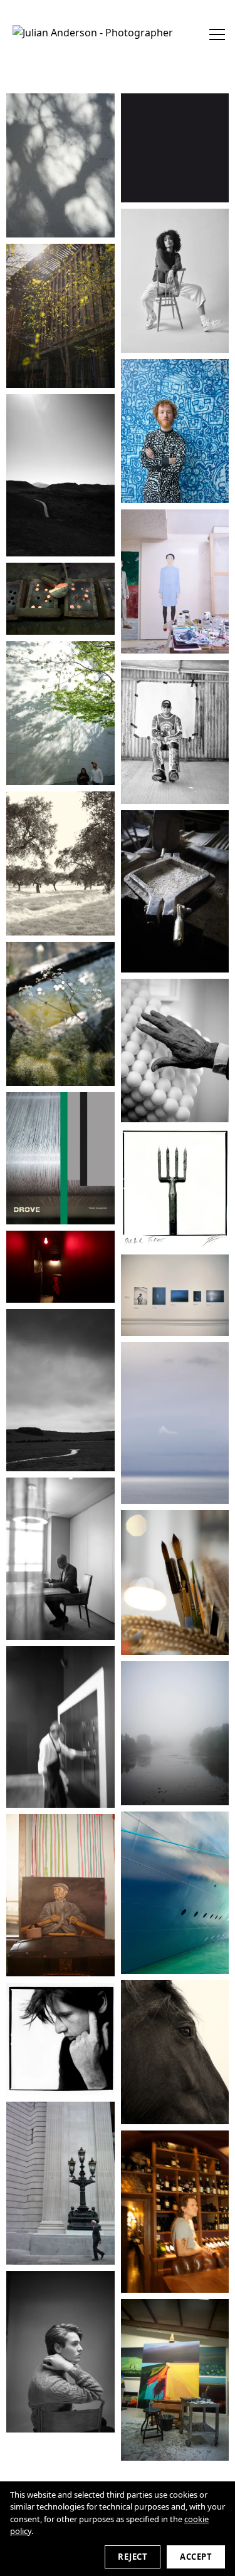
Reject (133, 2557)
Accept (196, 2557)
